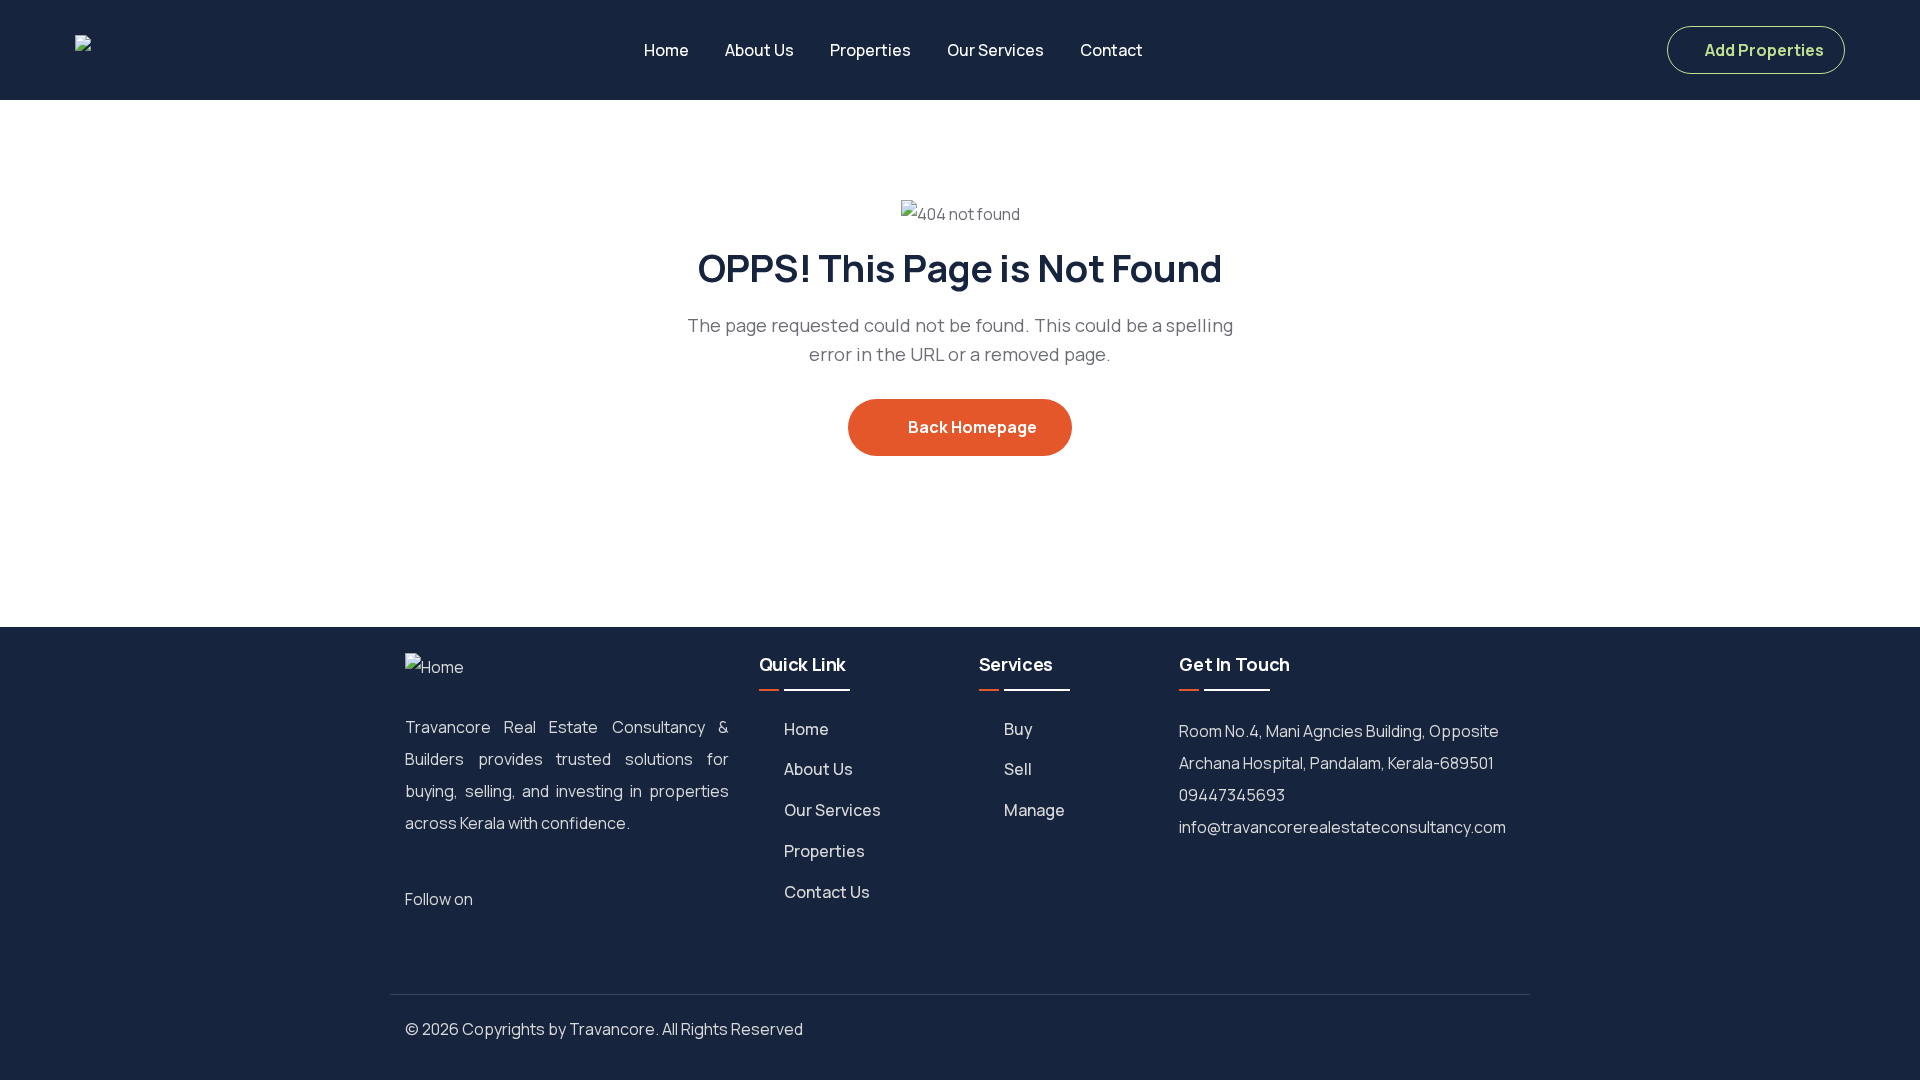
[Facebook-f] (500, 898)
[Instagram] (522, 898)
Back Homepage (971, 427)
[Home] (104, 49)
